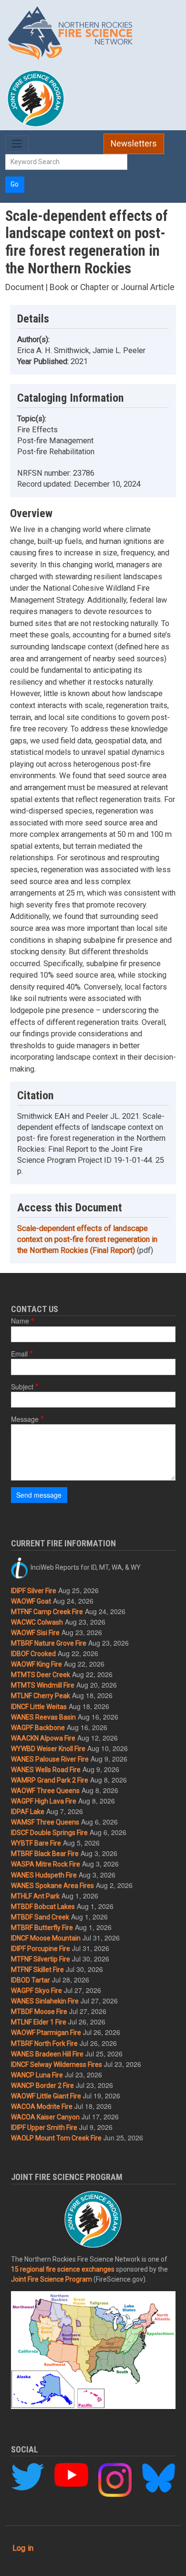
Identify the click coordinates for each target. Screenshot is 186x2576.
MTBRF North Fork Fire (44, 2044)
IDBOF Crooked (33, 1654)
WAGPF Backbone (38, 1728)
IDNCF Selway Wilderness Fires (57, 2065)
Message (25, 1419)
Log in (23, 2548)
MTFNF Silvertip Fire (41, 1959)
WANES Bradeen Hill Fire (47, 2054)
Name (20, 1321)
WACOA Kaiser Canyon (45, 2117)
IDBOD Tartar (31, 1980)
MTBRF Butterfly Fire (42, 1928)
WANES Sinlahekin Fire (45, 2001)
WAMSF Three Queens (45, 1822)
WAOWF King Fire (36, 1664)
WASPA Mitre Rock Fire (46, 1864)
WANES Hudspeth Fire (44, 1875)
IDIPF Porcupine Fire (41, 1949)
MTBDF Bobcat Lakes (43, 1907)
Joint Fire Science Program (52, 2279)
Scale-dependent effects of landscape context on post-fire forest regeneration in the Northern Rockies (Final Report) (87, 1239)
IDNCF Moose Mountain (46, 1938)
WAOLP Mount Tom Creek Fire (56, 2138)
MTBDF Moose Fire (39, 2012)
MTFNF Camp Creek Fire (47, 1612)
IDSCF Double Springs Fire (49, 1833)
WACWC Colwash (37, 1622)
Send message (39, 1495)
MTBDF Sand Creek (40, 1917)
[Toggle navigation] (17, 144)
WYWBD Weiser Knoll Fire (48, 1749)
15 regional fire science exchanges (63, 2269)
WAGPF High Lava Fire (44, 1801)
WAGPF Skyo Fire (36, 1991)
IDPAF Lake (28, 1812)
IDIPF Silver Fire (34, 1591)
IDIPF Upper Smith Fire (44, 2128)
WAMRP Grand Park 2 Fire (50, 1780)
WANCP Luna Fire (37, 2075)
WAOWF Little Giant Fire (46, 2096)
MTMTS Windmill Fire (43, 1685)
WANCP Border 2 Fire (42, 2086)
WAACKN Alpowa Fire (43, 1738)
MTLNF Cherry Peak (41, 1696)
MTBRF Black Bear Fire (45, 1854)
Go (15, 184)
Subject (22, 1387)
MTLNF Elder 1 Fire (39, 2022)
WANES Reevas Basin (43, 1717)
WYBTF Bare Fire (36, 1843)
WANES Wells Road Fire (46, 1770)
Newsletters (134, 144)
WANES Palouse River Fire (50, 1759)
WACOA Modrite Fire (42, 2107)
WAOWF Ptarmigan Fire (46, 2033)
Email (19, 1354)
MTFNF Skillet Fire (37, 1970)
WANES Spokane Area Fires (52, 1886)
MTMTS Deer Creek (41, 1675)
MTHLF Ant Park (35, 1896)
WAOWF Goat (31, 1601)
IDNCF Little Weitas (39, 1707)
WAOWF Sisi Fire (35, 1633)
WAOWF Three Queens (45, 1791)
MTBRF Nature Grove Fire (49, 1643)
